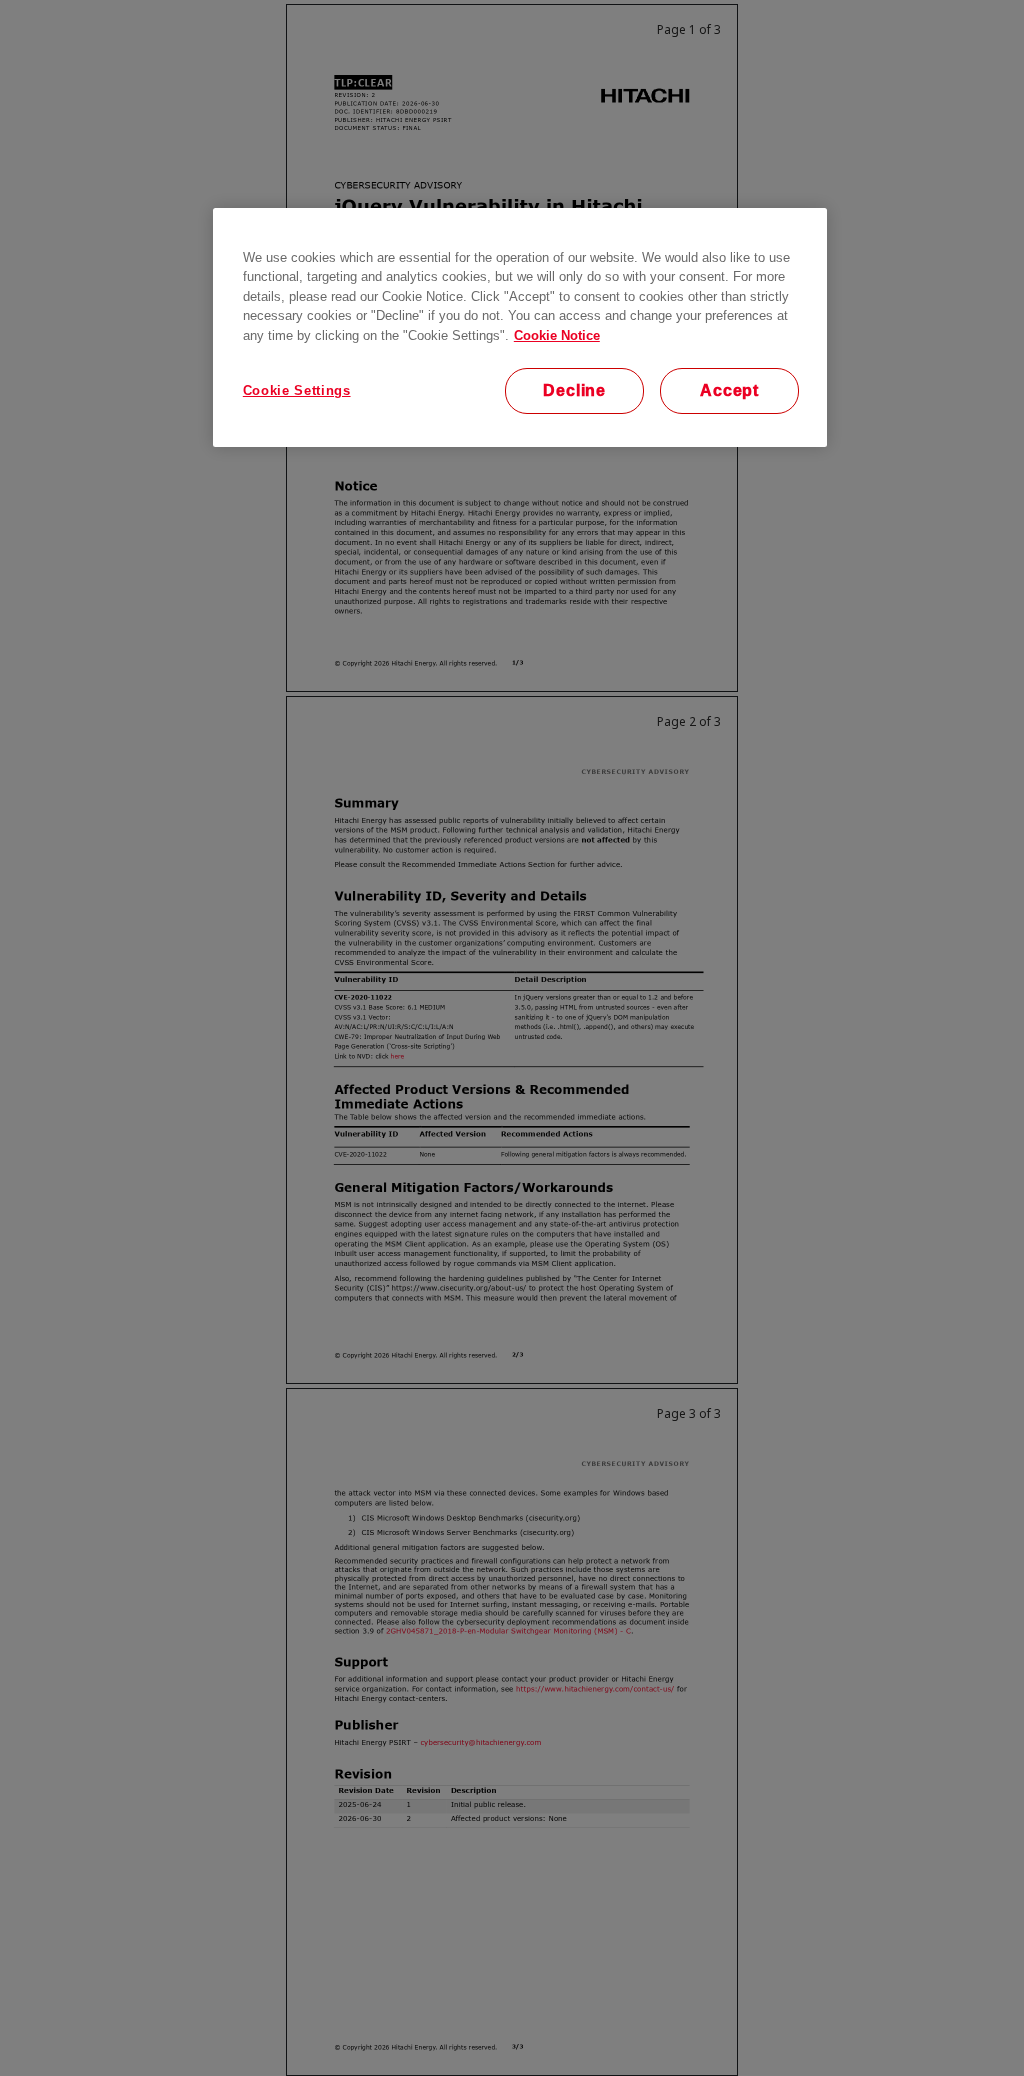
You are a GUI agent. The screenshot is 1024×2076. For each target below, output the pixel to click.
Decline (574, 390)
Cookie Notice (557, 335)
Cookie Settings (297, 390)
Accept (729, 390)
